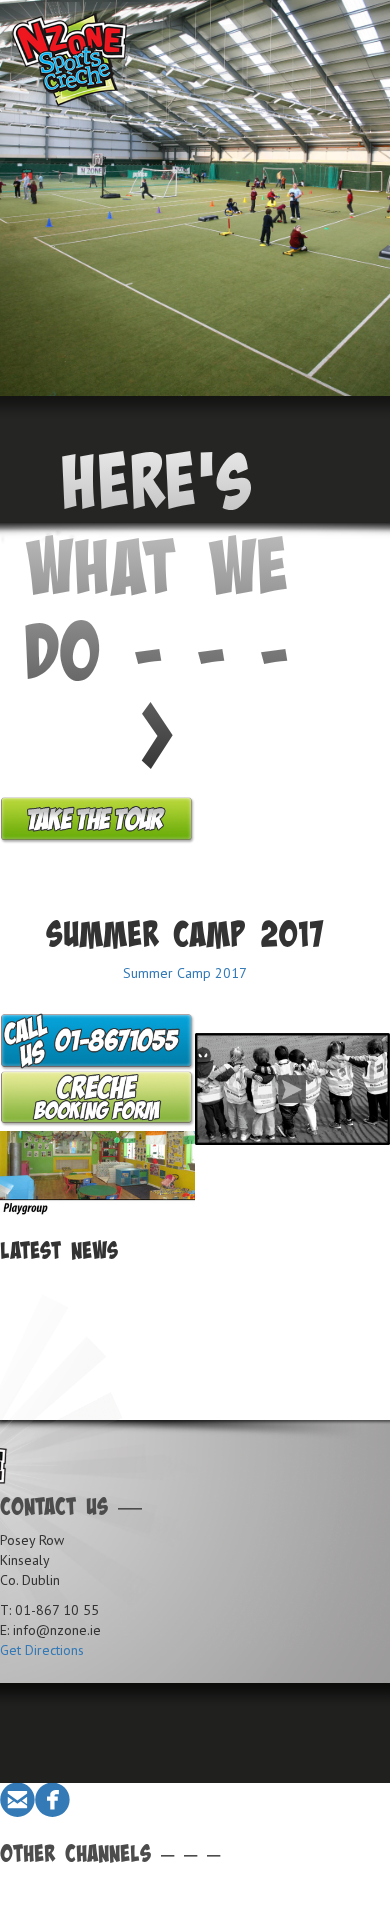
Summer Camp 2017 (185, 973)
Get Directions (42, 1650)
